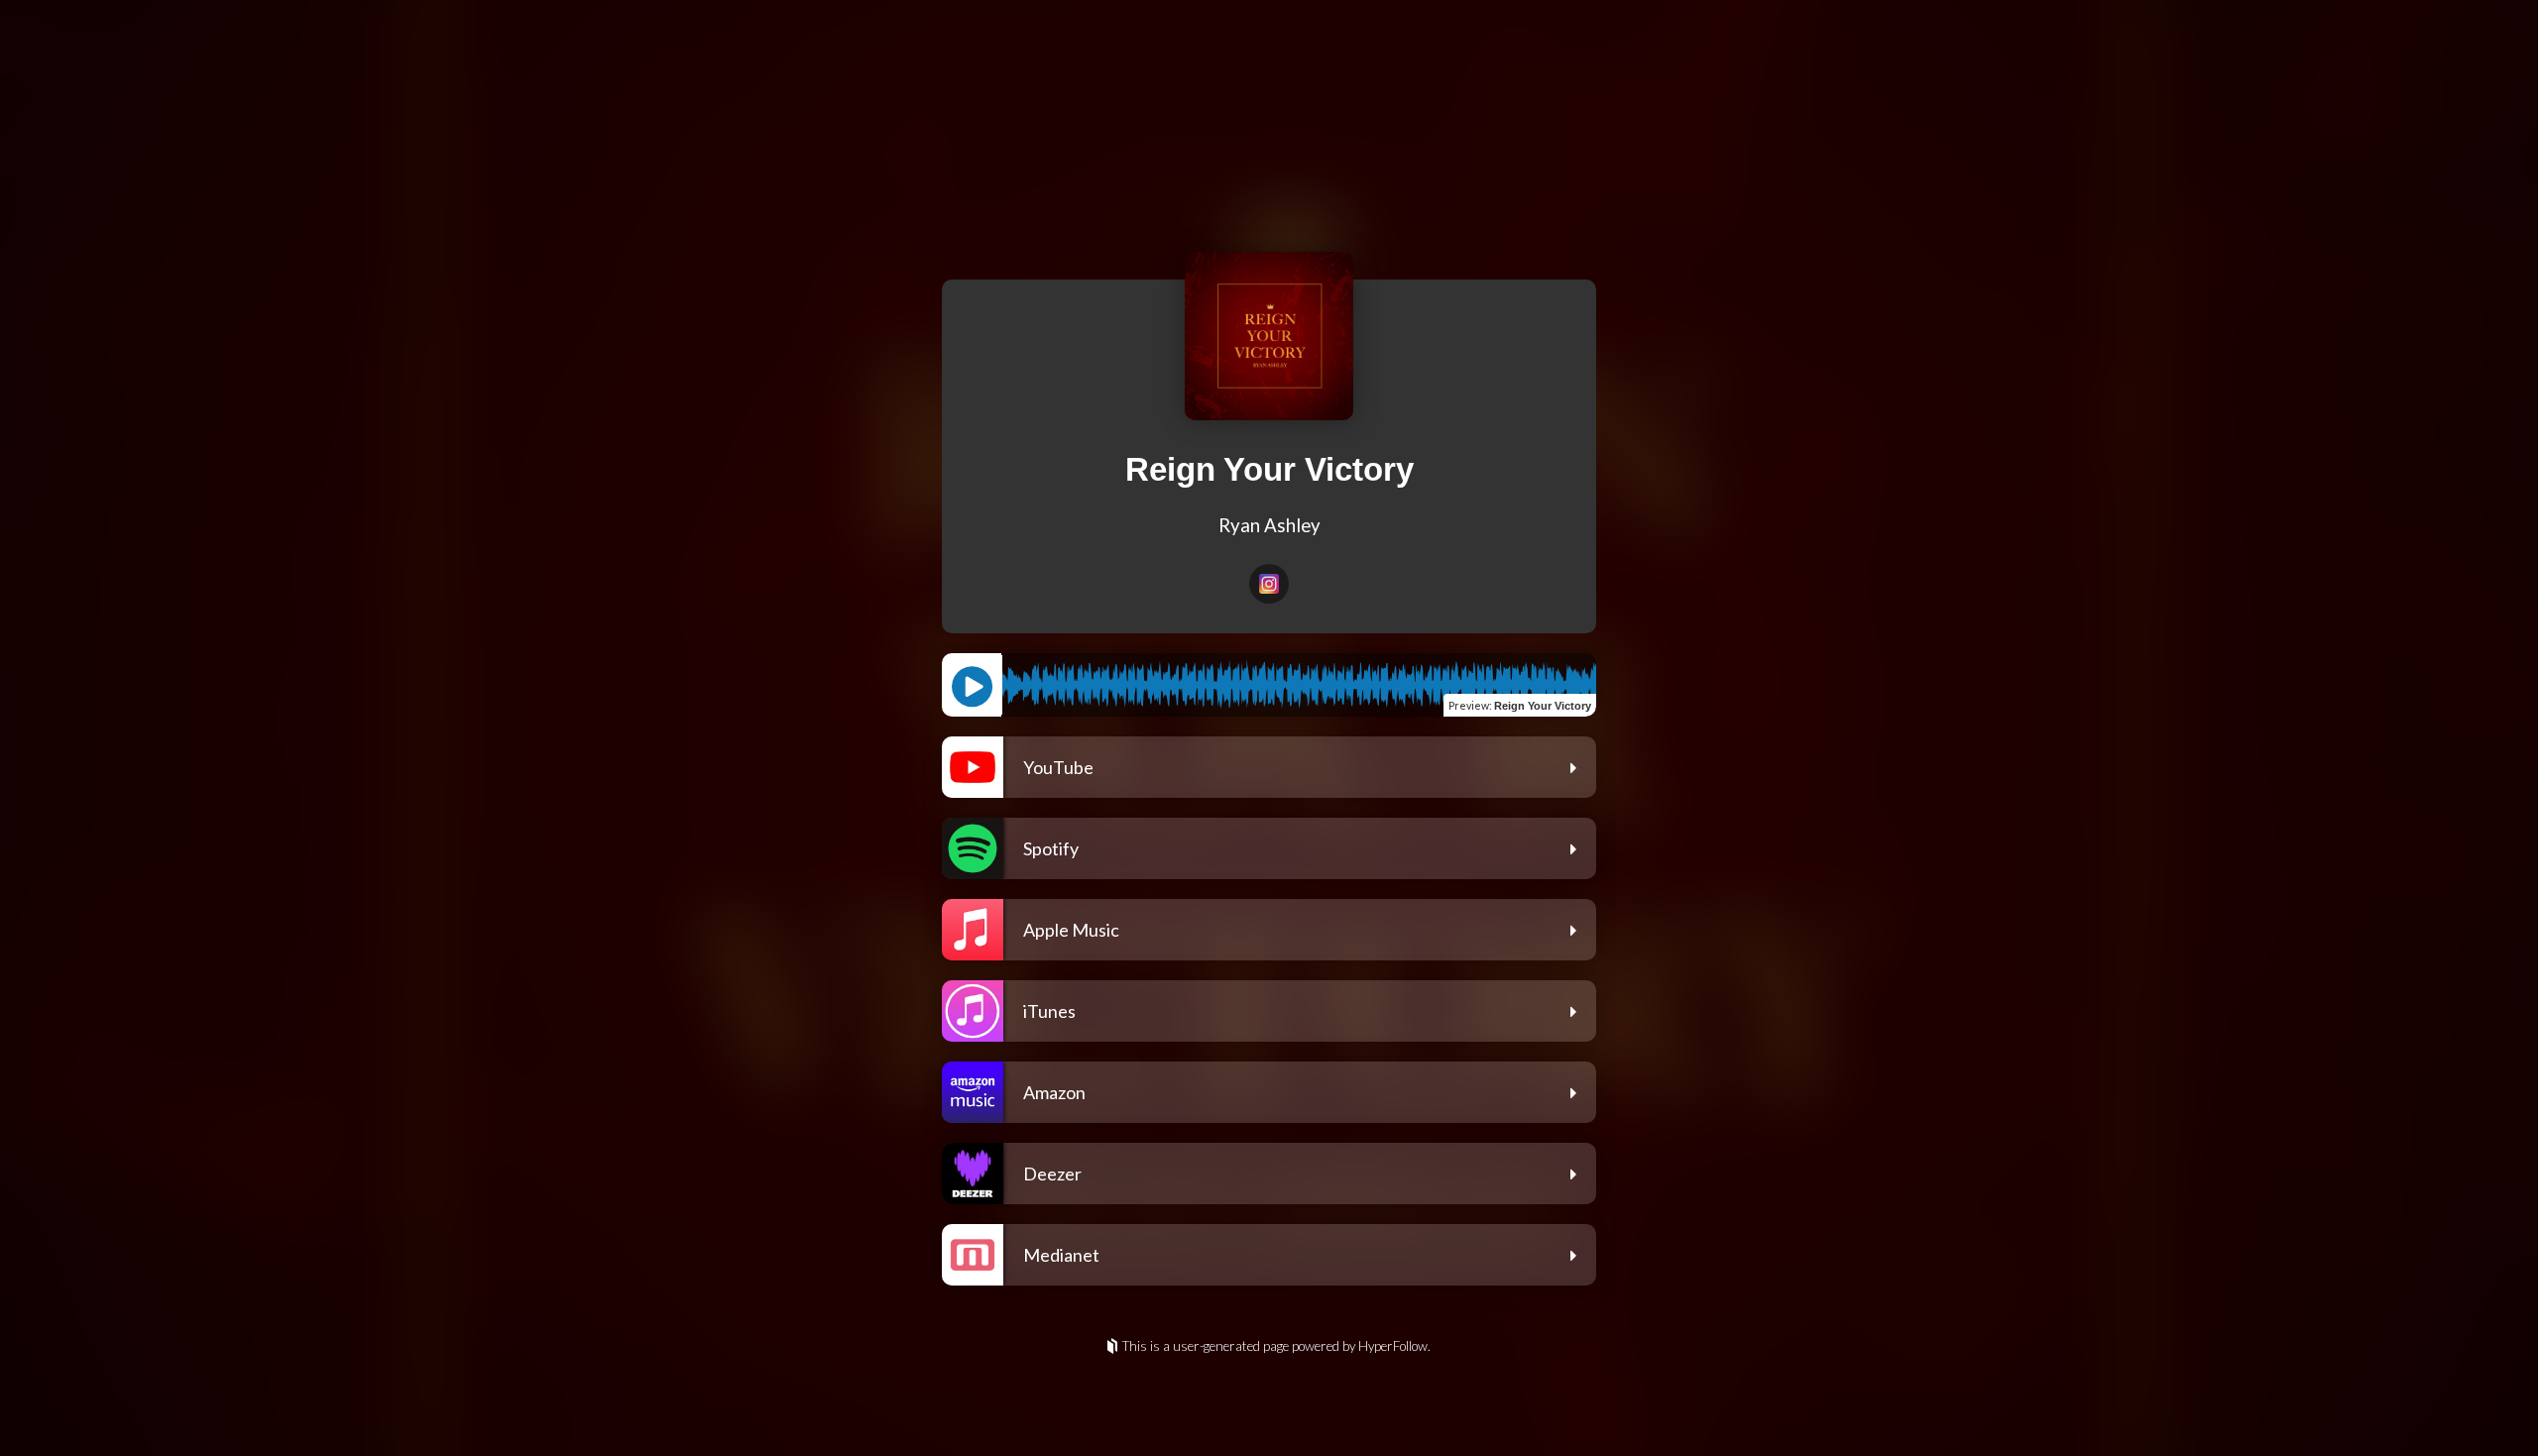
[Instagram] (1269, 584)
